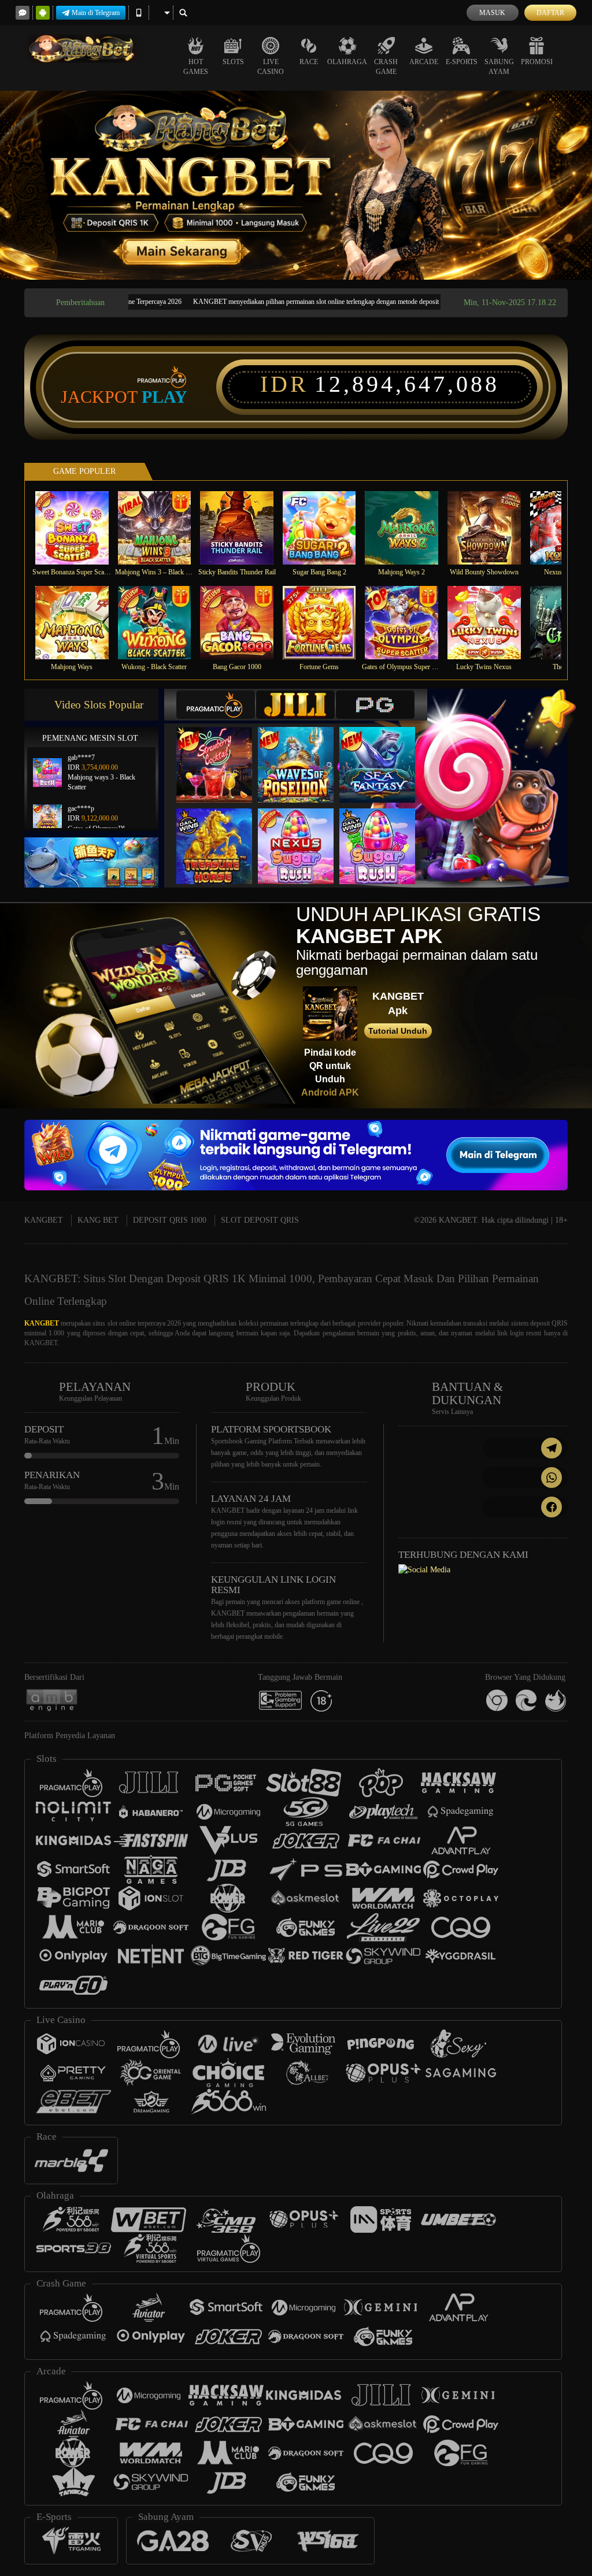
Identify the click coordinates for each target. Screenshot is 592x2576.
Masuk (492, 13)
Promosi (537, 62)
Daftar (550, 13)
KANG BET (98, 1220)
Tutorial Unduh (398, 1031)
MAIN (79, 528)
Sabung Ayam (499, 67)
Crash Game (386, 67)
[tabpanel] (296, 185)
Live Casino (271, 67)
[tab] (216, 705)
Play (164, 397)
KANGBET (44, 1220)
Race (309, 62)
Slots (233, 62)
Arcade (424, 62)
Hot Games (196, 67)
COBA (221, 753)
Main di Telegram (96, 13)
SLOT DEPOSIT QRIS (260, 1220)
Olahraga (347, 62)
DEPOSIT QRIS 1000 (170, 1220)
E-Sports (462, 62)
